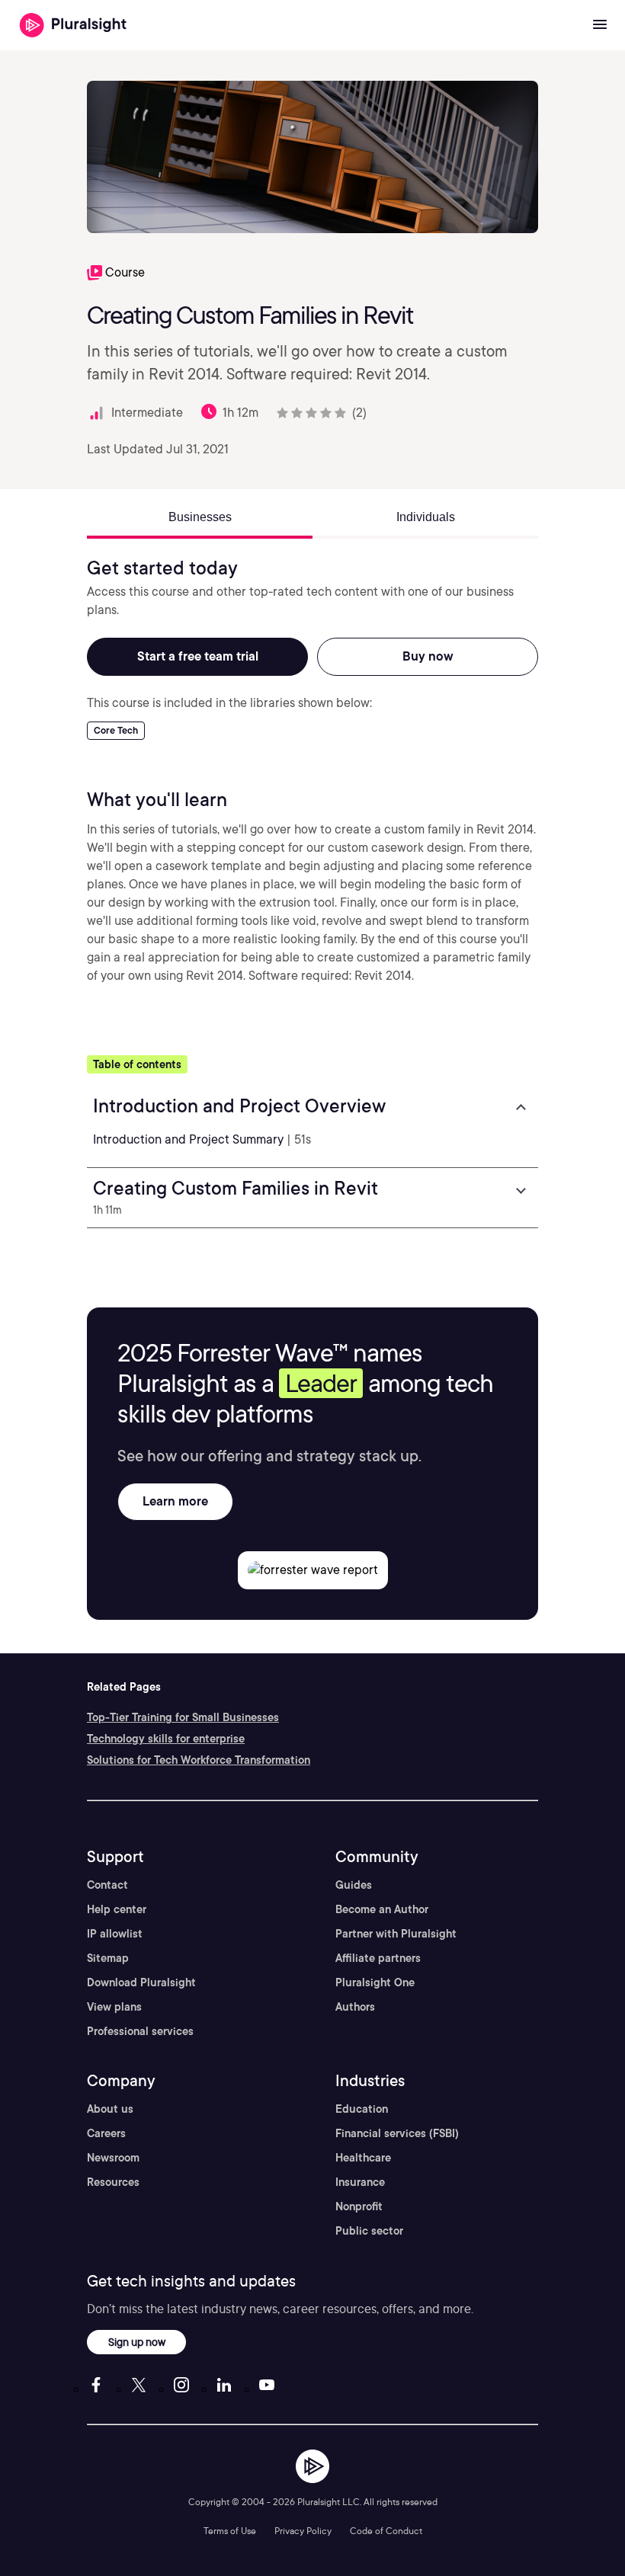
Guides (354, 1885)
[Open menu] (600, 25)
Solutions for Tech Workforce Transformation (199, 1760)
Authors (355, 2007)
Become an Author (382, 1909)
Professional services (140, 2031)
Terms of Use (230, 2531)
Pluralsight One (375, 1982)
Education (362, 2109)
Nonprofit (359, 2206)
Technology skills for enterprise (166, 1739)
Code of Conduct (386, 2531)
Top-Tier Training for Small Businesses (183, 1717)
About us (110, 2109)
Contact (107, 1885)
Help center (117, 1909)
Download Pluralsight (141, 1982)
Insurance (360, 2182)
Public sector (369, 2231)
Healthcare (363, 2158)
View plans (114, 2007)
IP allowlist (115, 1934)
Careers (106, 2133)
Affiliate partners (378, 1958)
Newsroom (113, 2158)
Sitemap (108, 1958)
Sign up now (137, 2342)
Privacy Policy (303, 2531)
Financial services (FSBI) (397, 2133)
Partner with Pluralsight (396, 1934)
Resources (113, 2182)
